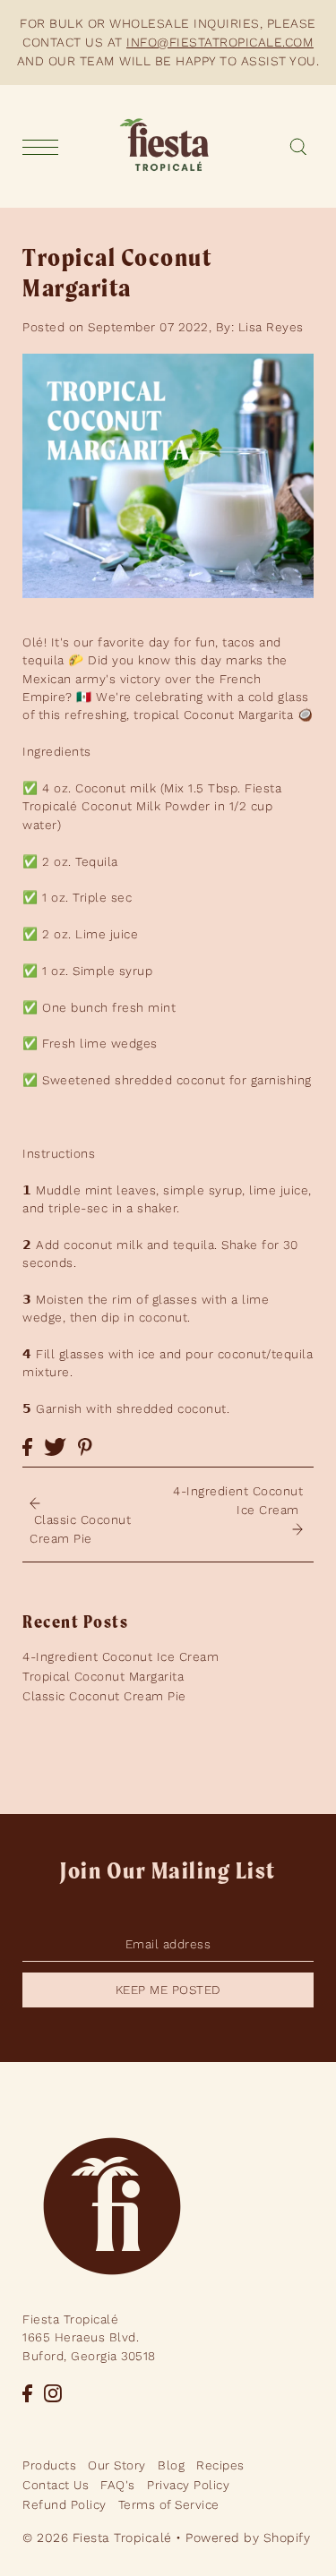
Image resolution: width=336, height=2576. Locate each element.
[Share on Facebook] (27, 1446)
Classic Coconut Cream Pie (104, 1696)
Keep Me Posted (168, 1990)
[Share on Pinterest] (85, 1446)
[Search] (298, 147)
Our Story (117, 2465)
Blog (171, 2465)
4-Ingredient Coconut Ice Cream (121, 1656)
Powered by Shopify (248, 2537)
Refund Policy (65, 2504)
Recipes (220, 2465)
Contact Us (56, 2485)
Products (49, 2465)
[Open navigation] (45, 147)
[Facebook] (27, 2392)
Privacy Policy (188, 2485)
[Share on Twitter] (55, 1446)
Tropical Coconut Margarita (103, 1676)
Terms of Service (169, 2504)
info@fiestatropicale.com (220, 42)
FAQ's (118, 2485)
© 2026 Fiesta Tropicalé (97, 2537)
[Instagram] (53, 2392)
